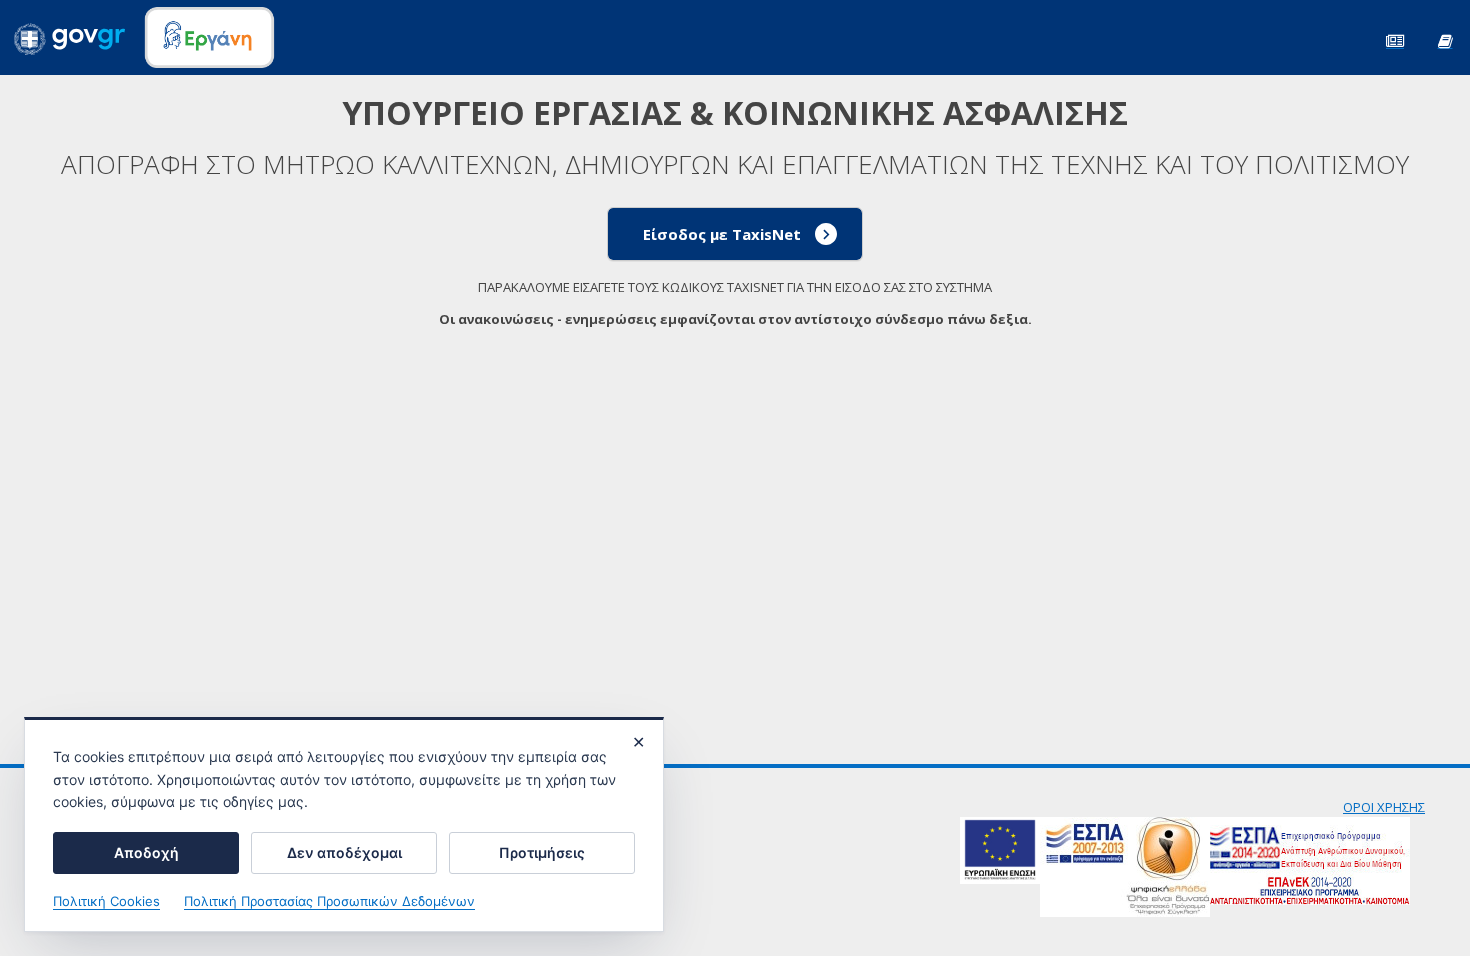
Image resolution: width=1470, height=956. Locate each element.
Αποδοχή (146, 852)
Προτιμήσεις (542, 852)
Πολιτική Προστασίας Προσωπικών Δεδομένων (329, 901)
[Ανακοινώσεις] (1395, 39)
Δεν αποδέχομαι (344, 852)
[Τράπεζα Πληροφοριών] (1445, 39)
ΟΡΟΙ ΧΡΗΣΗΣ (1384, 807)
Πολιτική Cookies (106, 901)
